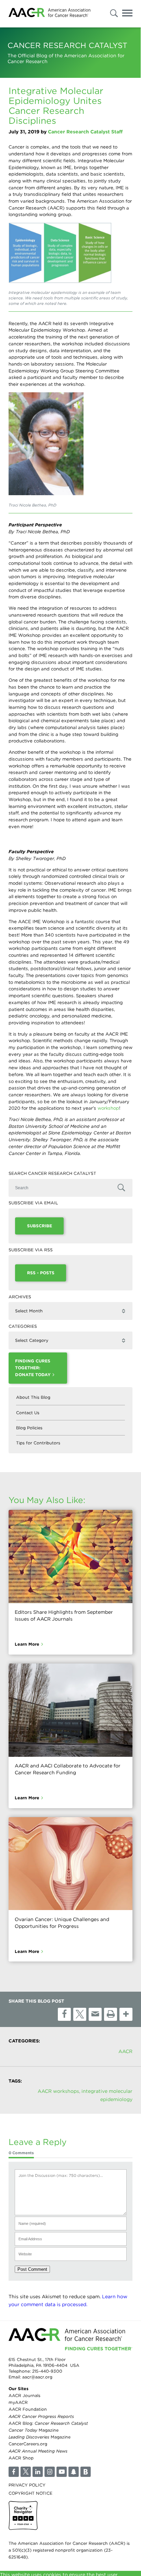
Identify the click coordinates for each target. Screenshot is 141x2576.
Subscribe (40, 1226)
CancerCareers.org (28, 2444)
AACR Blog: (48, 2423)
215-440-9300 (47, 2371)
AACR (125, 2051)
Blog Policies (29, 1428)
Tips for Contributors (38, 1443)
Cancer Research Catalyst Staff (85, 132)
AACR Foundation (28, 2409)
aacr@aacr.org (37, 2377)
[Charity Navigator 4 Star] (23, 2515)
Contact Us (28, 1413)
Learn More (27, 1644)
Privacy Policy (27, 2485)
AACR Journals (24, 2395)
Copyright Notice (30, 2493)
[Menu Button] (127, 14)
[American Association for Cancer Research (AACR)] (49, 14)
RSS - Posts (41, 1273)
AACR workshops (58, 2091)
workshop (108, 1108)
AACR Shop (21, 2458)
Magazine (34, 2430)
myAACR (18, 2402)
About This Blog (33, 1398)
